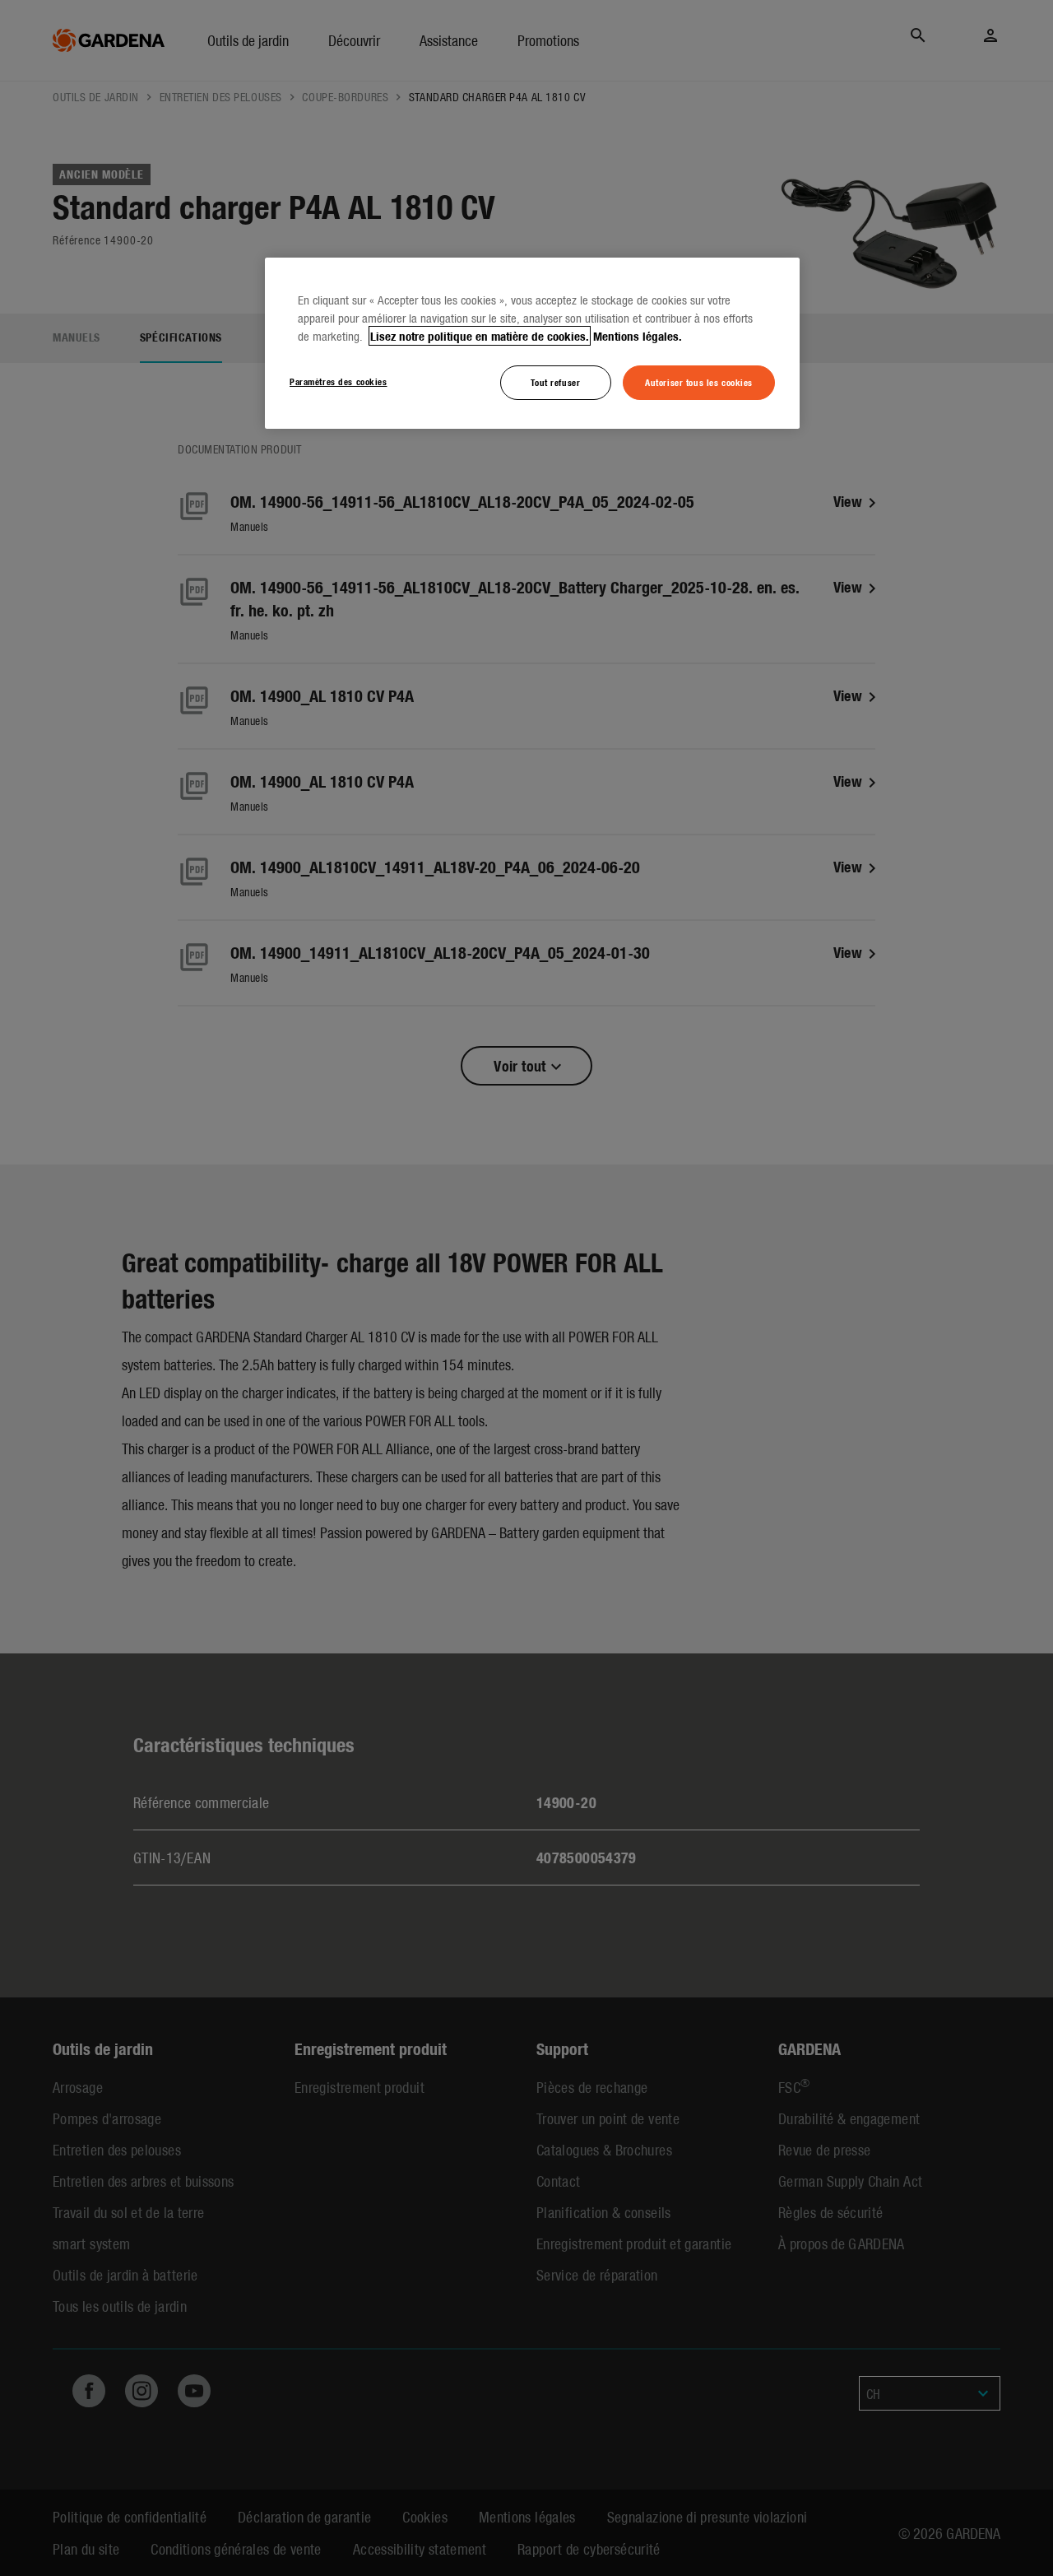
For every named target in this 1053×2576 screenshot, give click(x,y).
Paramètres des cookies (339, 381)
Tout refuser (555, 382)
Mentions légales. (638, 336)
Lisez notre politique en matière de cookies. (480, 336)
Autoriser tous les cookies (699, 382)
